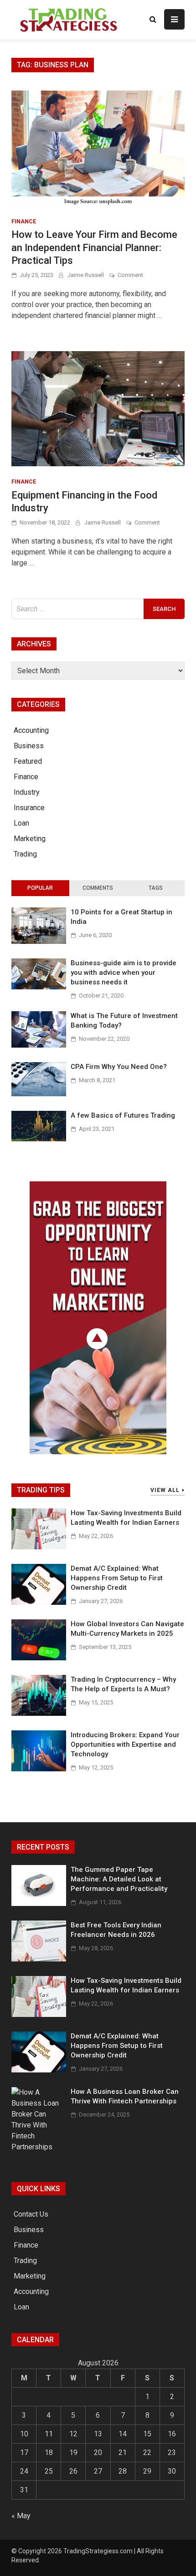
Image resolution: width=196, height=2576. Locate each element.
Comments (98, 888)
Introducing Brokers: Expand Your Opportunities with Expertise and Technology (125, 1744)
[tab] (40, 888)
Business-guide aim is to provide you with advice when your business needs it (124, 973)
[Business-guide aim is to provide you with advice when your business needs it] (39, 987)
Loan (21, 823)
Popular (40, 888)
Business (29, 746)
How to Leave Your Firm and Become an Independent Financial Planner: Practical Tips (94, 247)
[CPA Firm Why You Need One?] (39, 1094)
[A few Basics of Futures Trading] (39, 1139)
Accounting (31, 730)
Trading (25, 854)
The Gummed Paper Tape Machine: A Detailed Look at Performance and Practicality (119, 1879)
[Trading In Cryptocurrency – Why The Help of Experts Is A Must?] (39, 1713)
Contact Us (31, 2214)
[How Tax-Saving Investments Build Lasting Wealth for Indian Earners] (39, 1547)
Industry (27, 792)
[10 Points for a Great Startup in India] (39, 941)
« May (21, 2516)
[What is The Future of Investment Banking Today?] (39, 1045)
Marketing (30, 839)
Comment (130, 275)
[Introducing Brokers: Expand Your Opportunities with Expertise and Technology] (39, 1769)
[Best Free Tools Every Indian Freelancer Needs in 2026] (39, 1959)
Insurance (29, 808)
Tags (156, 888)
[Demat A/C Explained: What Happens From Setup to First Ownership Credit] (39, 1602)
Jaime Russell (86, 275)
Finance (24, 222)
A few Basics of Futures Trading (123, 1115)
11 (49, 2434)
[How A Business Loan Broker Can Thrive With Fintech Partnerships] (39, 2147)
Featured (28, 761)
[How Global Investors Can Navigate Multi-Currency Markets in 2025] (39, 1658)
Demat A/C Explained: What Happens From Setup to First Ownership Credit (117, 1578)
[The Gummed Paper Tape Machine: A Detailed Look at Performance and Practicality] (39, 1903)
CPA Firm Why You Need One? (119, 1067)
